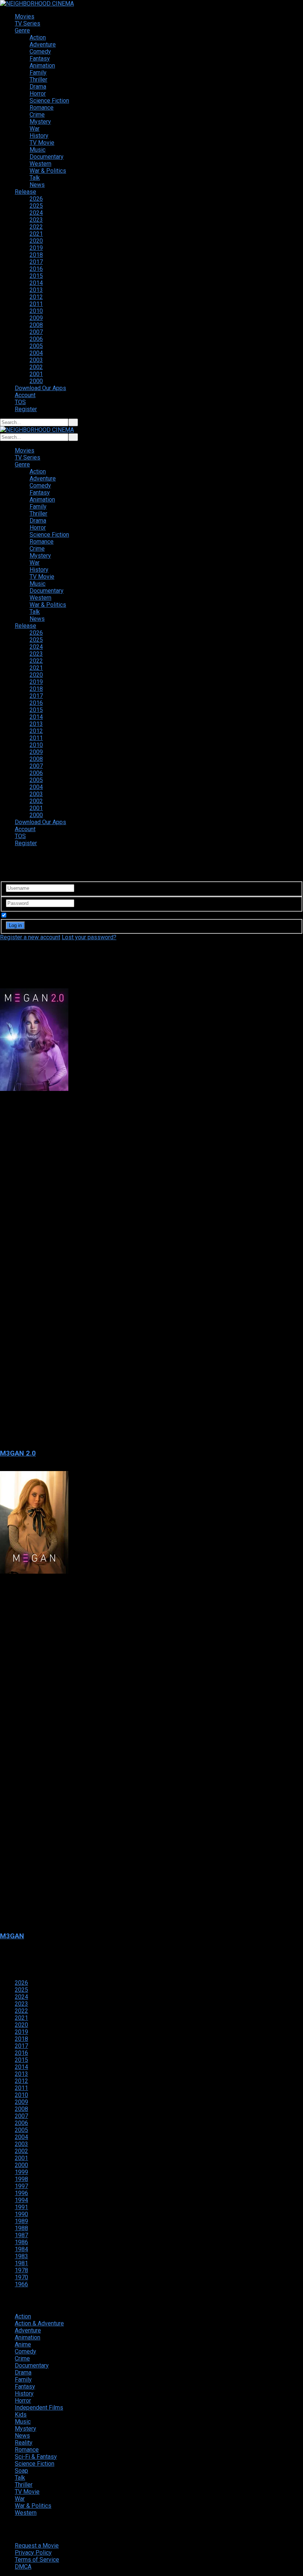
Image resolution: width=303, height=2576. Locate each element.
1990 (21, 2214)
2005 (36, 346)
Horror (38, 94)
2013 (36, 290)
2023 (36, 220)
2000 (36, 381)
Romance (42, 108)
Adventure (43, 44)
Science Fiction (49, 101)
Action (38, 37)
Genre (22, 30)
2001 (36, 374)
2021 (36, 234)
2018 (36, 255)
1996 (21, 2193)
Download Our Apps (40, 388)
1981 (21, 2263)
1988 (21, 2228)
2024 (36, 213)
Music (38, 150)
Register (26, 409)
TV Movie (42, 143)
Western (40, 164)
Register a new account (30, 937)
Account (25, 395)
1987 (21, 2235)
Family (38, 73)
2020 (36, 241)
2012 (36, 297)
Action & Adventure (39, 2323)
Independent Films (39, 2408)
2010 (36, 311)
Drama (38, 87)
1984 (21, 2249)
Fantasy (40, 58)
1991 (21, 2207)
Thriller (38, 80)
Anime (23, 2344)
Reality (24, 2443)
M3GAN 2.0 (18, 1453)
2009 (36, 318)
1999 (21, 2172)
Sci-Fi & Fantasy (36, 2457)
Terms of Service (37, 2560)
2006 (36, 339)
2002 (36, 367)
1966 (21, 2284)
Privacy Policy (33, 2553)
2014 (36, 283)
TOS (20, 402)
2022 (36, 227)
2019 (36, 248)
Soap (21, 2471)
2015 (36, 276)
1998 (21, 2179)
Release (25, 192)
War (35, 129)
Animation (42, 66)
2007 (36, 332)
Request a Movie (37, 2546)
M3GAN (12, 1936)
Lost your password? (89, 937)
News (37, 185)
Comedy (40, 51)
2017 (36, 262)
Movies (25, 16)
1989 (21, 2221)
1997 (21, 2186)
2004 (36, 353)
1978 (21, 2270)
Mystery (40, 122)
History (39, 136)
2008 (36, 325)
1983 (21, 2256)
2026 (36, 199)
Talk (35, 178)
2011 (36, 304)
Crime (37, 115)
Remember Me (27, 915)
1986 (21, 2242)
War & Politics (48, 171)
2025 (36, 206)
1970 (21, 2277)
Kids (21, 2415)
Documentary (47, 157)
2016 (36, 269)
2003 (36, 360)
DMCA (23, 2567)
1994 (21, 2200)
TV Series (28, 23)
